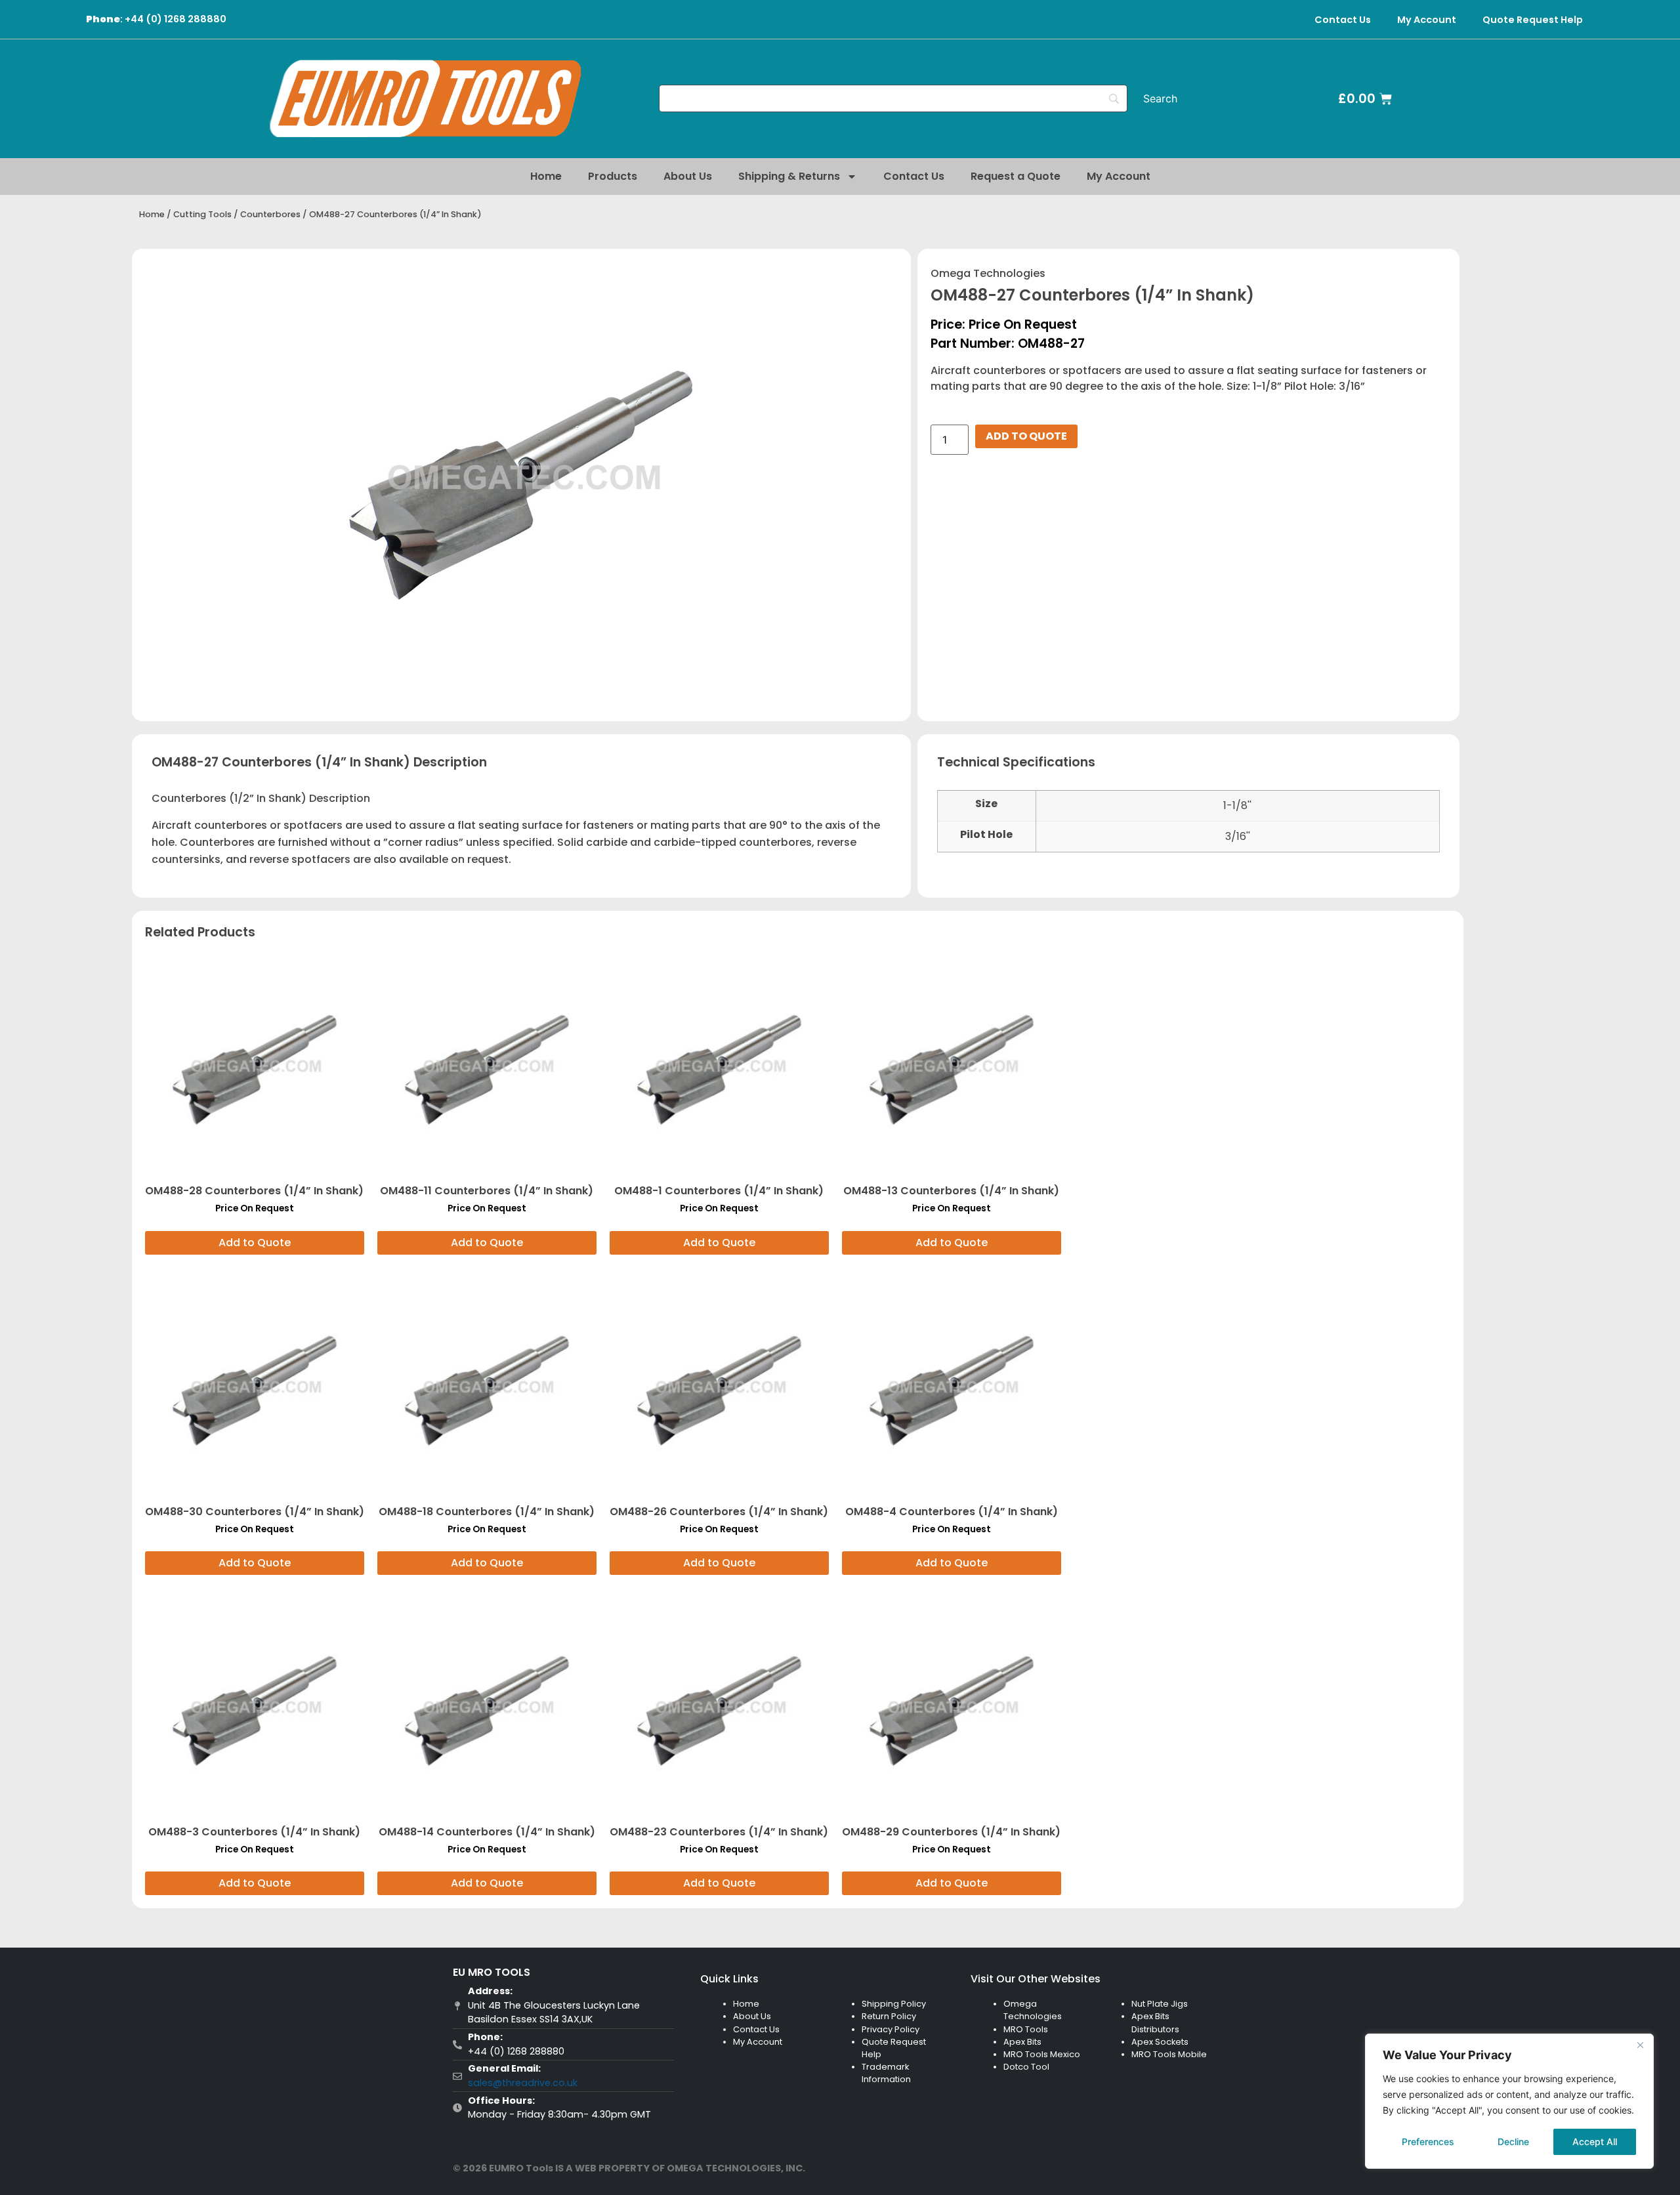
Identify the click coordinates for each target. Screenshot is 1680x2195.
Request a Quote (1016, 176)
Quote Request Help (1533, 20)
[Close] (1640, 2045)
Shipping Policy (894, 2004)
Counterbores (270, 214)
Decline (1513, 2142)
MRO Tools (1026, 2029)
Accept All (1595, 2142)
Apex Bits (1022, 2042)
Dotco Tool (1026, 2067)
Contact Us (1343, 20)
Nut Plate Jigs (1160, 2004)
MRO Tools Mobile (1169, 2054)
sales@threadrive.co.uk (523, 2083)
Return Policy (889, 2016)
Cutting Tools (202, 214)
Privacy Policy (891, 2029)
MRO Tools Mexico (1042, 2054)
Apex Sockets (1160, 2042)
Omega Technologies (988, 273)
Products (613, 176)
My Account (1427, 20)
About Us (688, 176)
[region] (1509, 2101)
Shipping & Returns (789, 176)
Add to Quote (1026, 436)
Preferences (1428, 2142)
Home (546, 176)
